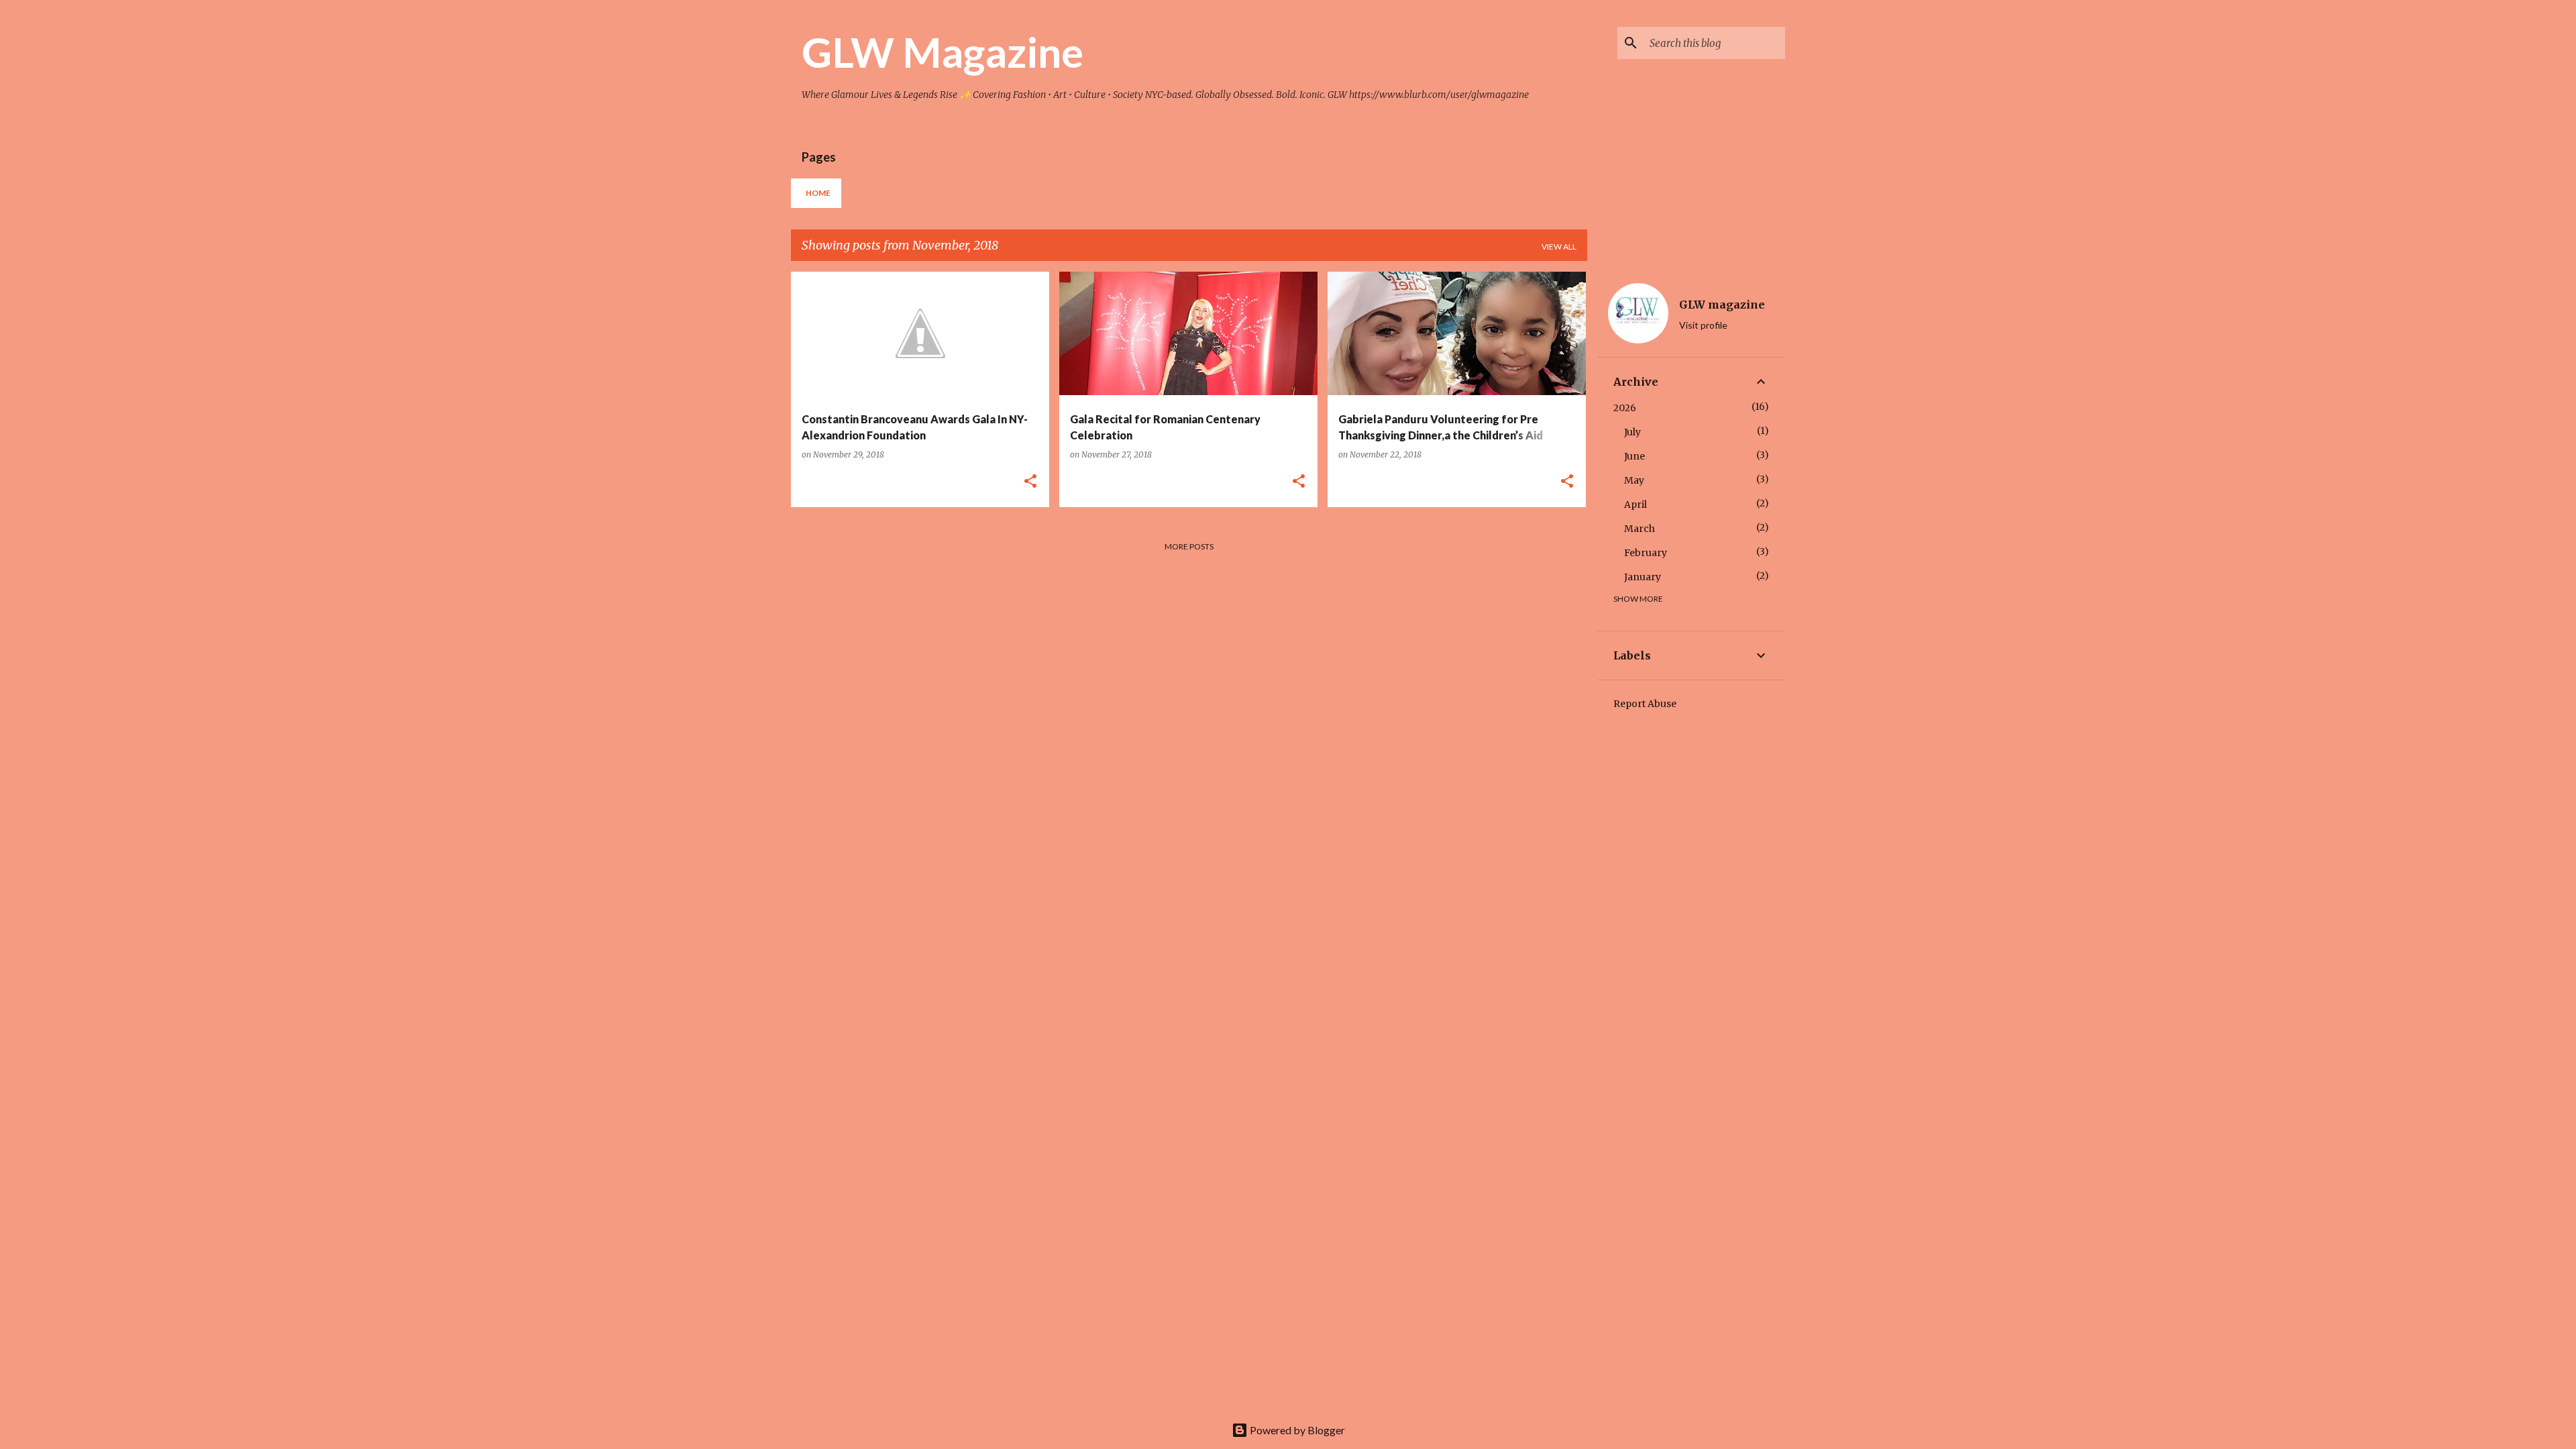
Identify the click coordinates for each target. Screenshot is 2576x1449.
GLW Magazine (943, 52)
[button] (1030, 482)
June (1634, 456)
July (1632, 432)
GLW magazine (1722, 305)
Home (818, 193)
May (1634, 480)
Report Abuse (1645, 704)
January (1643, 577)
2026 (1625, 408)
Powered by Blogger (1296, 1430)
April (1635, 504)
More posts (1189, 546)
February (1646, 553)
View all (1559, 247)
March (1640, 529)
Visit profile (1703, 325)
